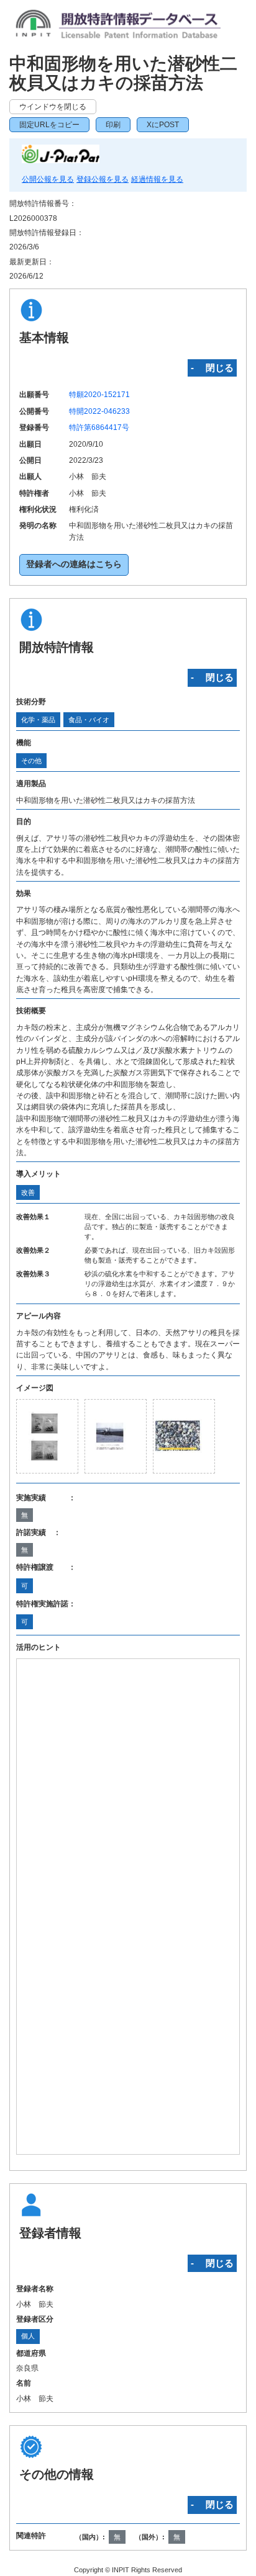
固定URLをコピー (49, 125)
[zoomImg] (47, 1436)
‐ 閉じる (212, 368)
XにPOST (163, 125)
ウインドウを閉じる (53, 107)
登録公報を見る (103, 179)
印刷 (113, 125)
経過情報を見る (157, 179)
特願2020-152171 (99, 395)
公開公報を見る (48, 179)
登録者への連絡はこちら (74, 564)
